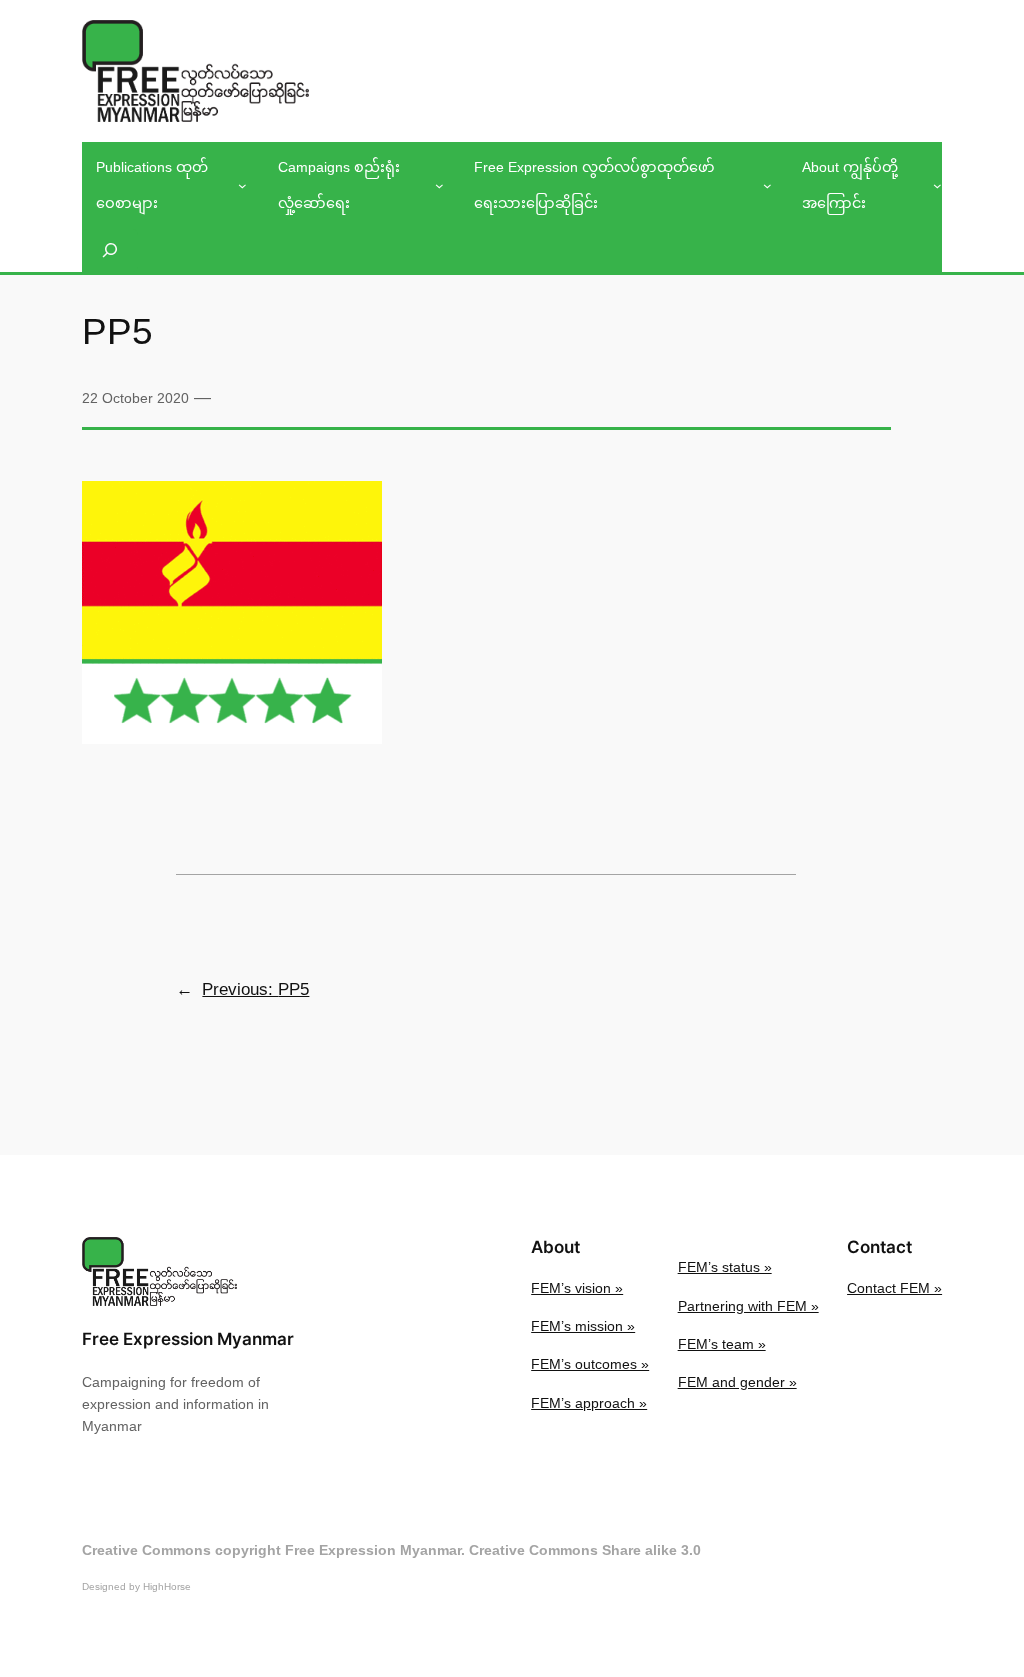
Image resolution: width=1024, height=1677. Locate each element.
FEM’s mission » (583, 1326)
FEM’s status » (725, 1267)
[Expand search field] (110, 250)
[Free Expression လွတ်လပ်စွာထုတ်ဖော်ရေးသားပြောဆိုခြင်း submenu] (767, 185)
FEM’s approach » (589, 1403)
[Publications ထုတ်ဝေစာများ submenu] (242, 185)
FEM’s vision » (577, 1288)
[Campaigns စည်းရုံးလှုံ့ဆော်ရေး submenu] (439, 185)
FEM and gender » (737, 1382)
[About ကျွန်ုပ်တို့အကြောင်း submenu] (937, 185)
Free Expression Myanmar (188, 1339)
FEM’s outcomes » (590, 1364)
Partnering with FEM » (748, 1306)
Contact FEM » (894, 1288)
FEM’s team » (722, 1344)
